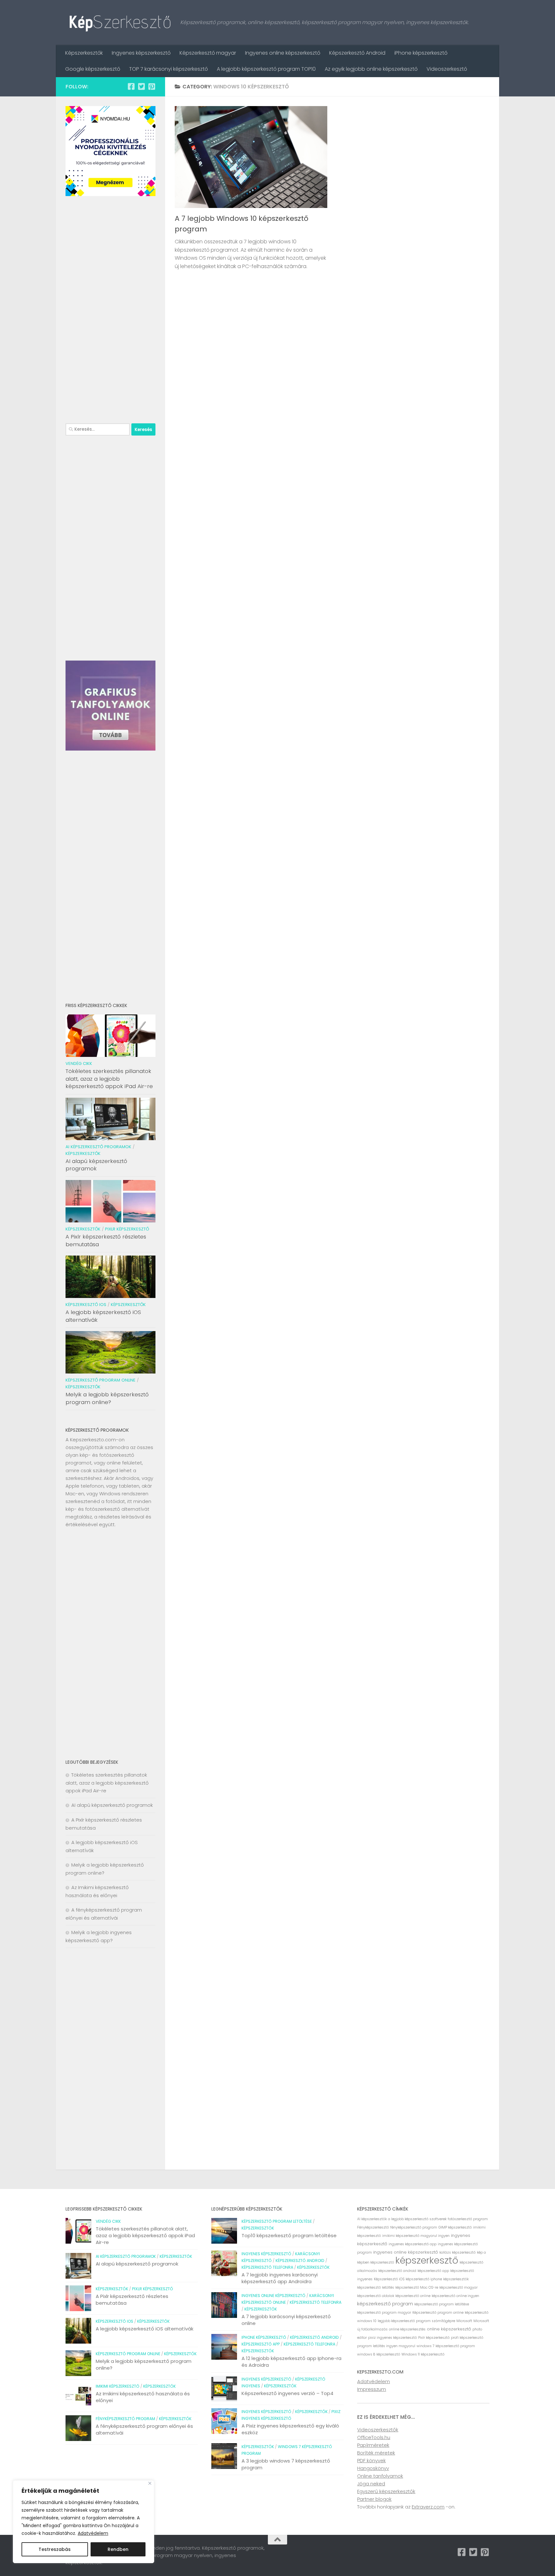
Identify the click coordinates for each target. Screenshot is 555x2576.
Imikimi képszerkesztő (118, 2386)
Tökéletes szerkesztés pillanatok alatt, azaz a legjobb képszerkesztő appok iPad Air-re (109, 1079)
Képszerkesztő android (300, 2261)
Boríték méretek (376, 2453)
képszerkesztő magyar (458, 2288)
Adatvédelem (93, 2533)
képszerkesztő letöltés (376, 2288)
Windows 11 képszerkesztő (423, 2354)
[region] (84, 2522)
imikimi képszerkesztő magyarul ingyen (416, 2236)
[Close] (150, 2483)
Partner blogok (374, 2499)
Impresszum (372, 2389)
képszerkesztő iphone (424, 2279)
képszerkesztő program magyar (384, 2313)
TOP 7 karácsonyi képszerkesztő (168, 69)
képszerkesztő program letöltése (442, 2304)
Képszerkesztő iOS (86, 1305)
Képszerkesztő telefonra (267, 2267)
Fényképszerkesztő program (125, 2419)
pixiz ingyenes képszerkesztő (392, 2338)
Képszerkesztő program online (101, 1380)
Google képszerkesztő (93, 69)
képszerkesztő (427, 2260)
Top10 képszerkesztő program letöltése (289, 2235)
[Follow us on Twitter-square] (141, 86)
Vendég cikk (79, 1063)
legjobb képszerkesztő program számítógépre (416, 2321)
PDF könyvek (371, 2460)
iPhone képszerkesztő (421, 53)
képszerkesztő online (413, 2296)
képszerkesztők (456, 2279)
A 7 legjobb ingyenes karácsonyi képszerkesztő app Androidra (280, 2278)
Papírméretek (373, 2445)
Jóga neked (371, 2484)
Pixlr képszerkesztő (127, 1229)
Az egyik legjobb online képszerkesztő (371, 69)
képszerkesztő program (385, 2304)
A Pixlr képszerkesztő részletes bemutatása (106, 1240)
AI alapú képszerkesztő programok (96, 1165)
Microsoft (464, 2321)
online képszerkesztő (449, 2329)
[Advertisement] (110, 311)
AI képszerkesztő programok (98, 1147)
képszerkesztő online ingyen (455, 2296)
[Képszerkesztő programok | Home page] (120, 23)
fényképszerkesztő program (414, 2227)
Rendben (118, 2549)
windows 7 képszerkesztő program (446, 2346)
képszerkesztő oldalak (376, 2296)
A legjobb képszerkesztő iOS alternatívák (103, 1316)
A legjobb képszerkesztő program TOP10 (266, 69)
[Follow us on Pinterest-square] (152, 86)
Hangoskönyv (373, 2468)
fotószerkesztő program (468, 2219)
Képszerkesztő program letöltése (277, 2221)
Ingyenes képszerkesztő (141, 53)
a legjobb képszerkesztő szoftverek (417, 2219)
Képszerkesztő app (261, 2344)
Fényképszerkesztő (373, 2227)
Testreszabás (55, 2549)
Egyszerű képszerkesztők (386, 2491)
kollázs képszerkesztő (458, 2252)
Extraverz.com (428, 2507)
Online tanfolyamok (380, 2476)
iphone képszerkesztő (264, 2337)
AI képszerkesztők (372, 2219)
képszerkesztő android (397, 2271)
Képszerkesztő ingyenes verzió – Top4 (287, 2393)
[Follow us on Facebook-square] (131, 86)
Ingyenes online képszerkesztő (283, 53)
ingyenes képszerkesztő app (413, 2244)
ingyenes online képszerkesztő (406, 2252)
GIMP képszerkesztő (455, 2227)
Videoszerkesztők (378, 2430)
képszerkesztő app (433, 2271)
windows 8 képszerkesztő (379, 2354)
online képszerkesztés (407, 2329)
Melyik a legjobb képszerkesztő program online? (107, 1398)
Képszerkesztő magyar (208, 53)
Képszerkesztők (84, 53)
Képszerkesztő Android (357, 53)
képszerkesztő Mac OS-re (417, 2288)
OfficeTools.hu (374, 2437)
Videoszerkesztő (447, 69)
